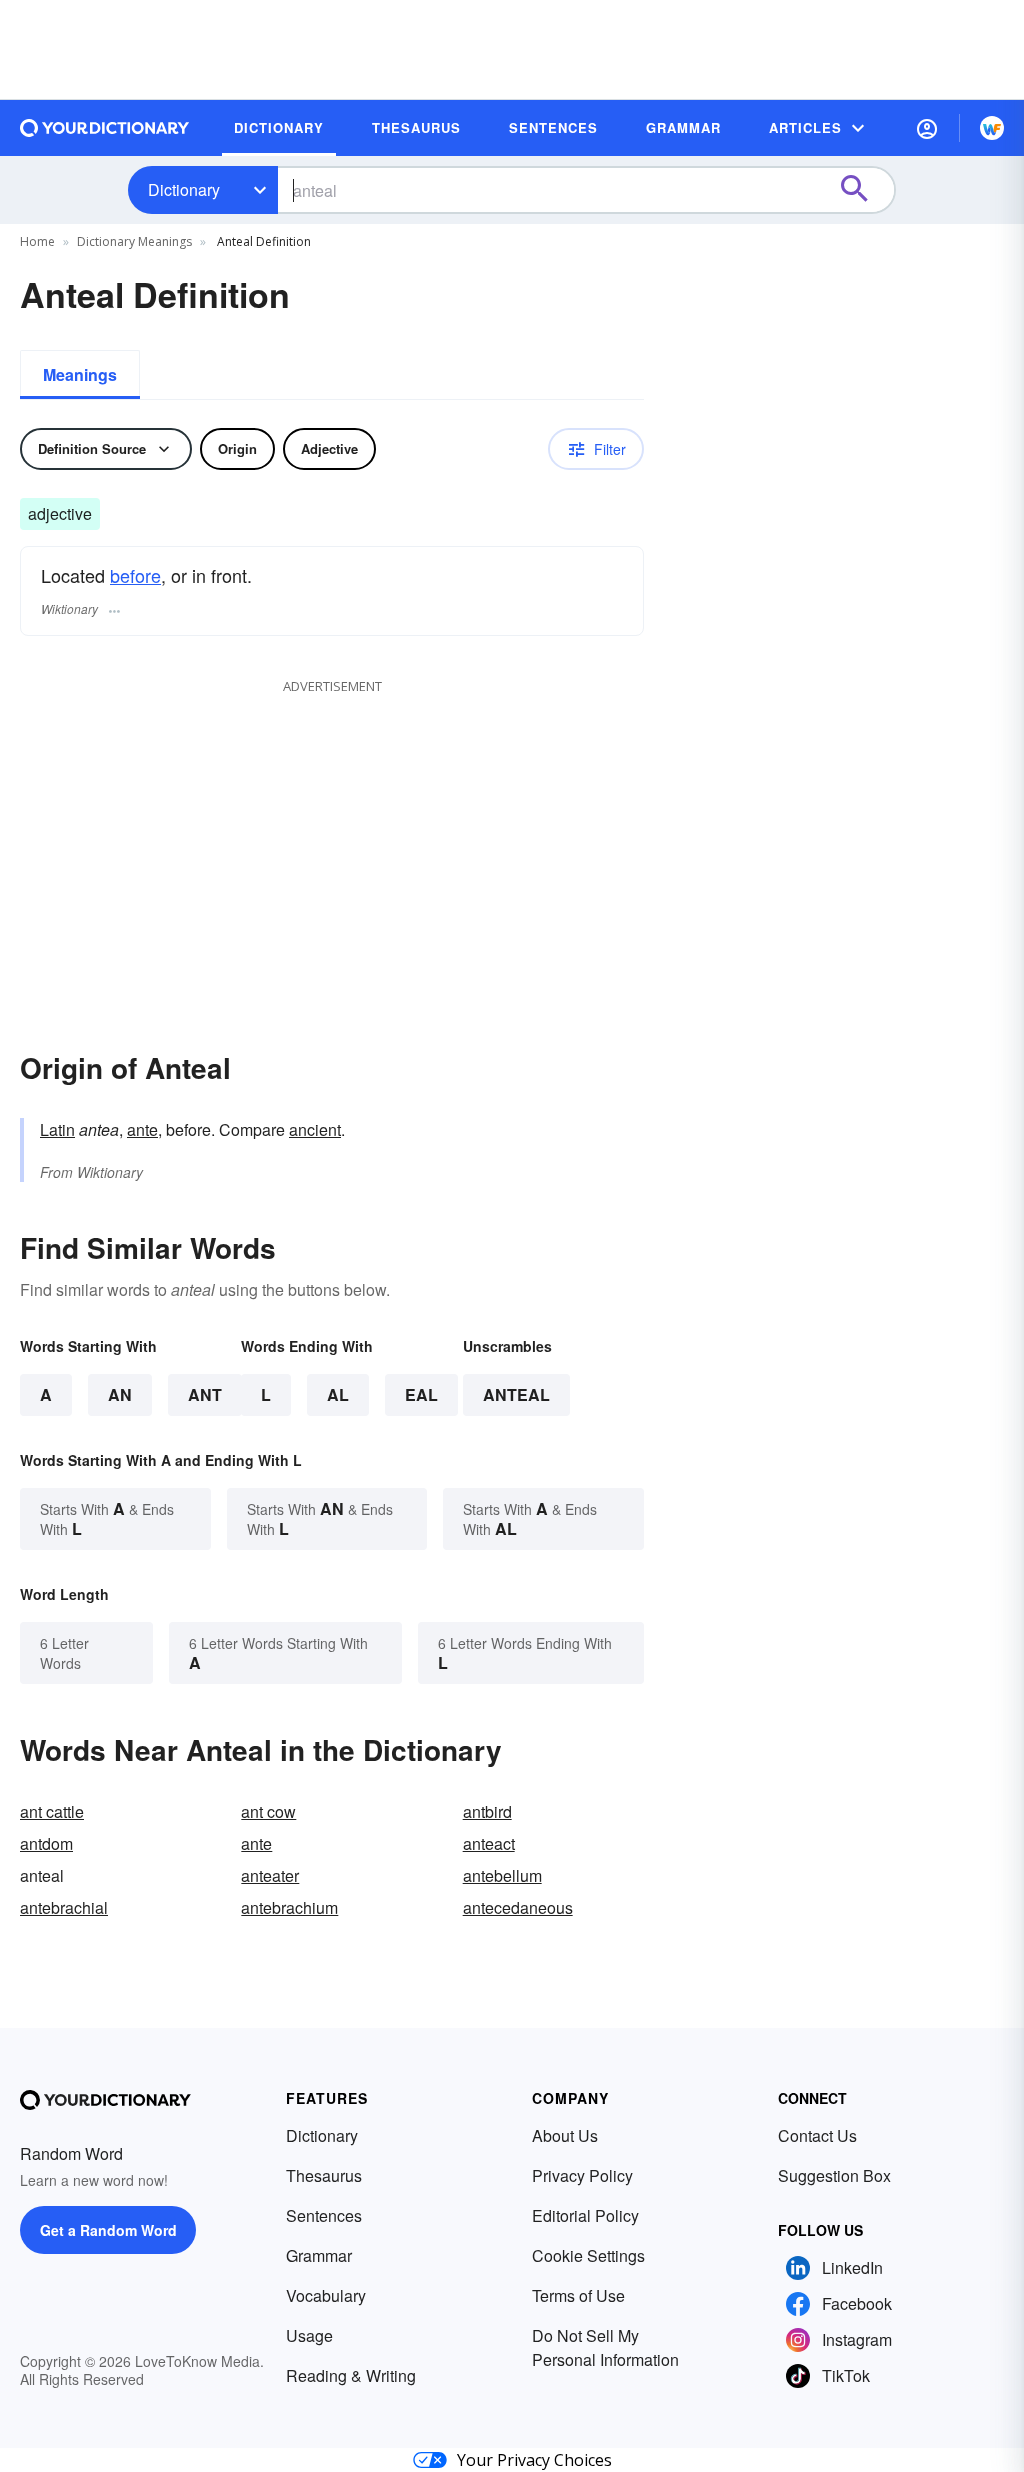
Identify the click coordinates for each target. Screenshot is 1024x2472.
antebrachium (289, 1907)
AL (338, 1394)
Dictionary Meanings (134, 241)
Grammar (319, 2255)
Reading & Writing (351, 2375)
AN (120, 1394)
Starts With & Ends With (107, 1518)
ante (142, 1129)
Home (37, 241)
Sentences (324, 2215)
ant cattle (52, 1811)
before (135, 575)
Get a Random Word (108, 2230)
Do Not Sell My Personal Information (605, 2347)
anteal (516, 1394)
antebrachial (64, 1907)
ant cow (268, 1811)
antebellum (502, 1875)
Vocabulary (326, 2295)
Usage (309, 2335)
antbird (487, 1811)
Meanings (80, 374)
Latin (57, 1129)
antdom (46, 1843)
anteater (270, 1875)
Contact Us (817, 2135)
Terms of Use (578, 2295)
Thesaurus (324, 2175)
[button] (927, 128)
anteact (489, 1843)
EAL (421, 1394)
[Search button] (864, 190)
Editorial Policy (585, 2215)
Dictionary (184, 189)
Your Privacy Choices (534, 2460)
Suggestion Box (834, 2175)
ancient (315, 1129)
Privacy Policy (582, 2175)
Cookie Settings (588, 2255)
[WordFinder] (992, 128)
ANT (205, 1394)
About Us (565, 2135)
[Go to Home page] (105, 128)
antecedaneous (518, 1907)
